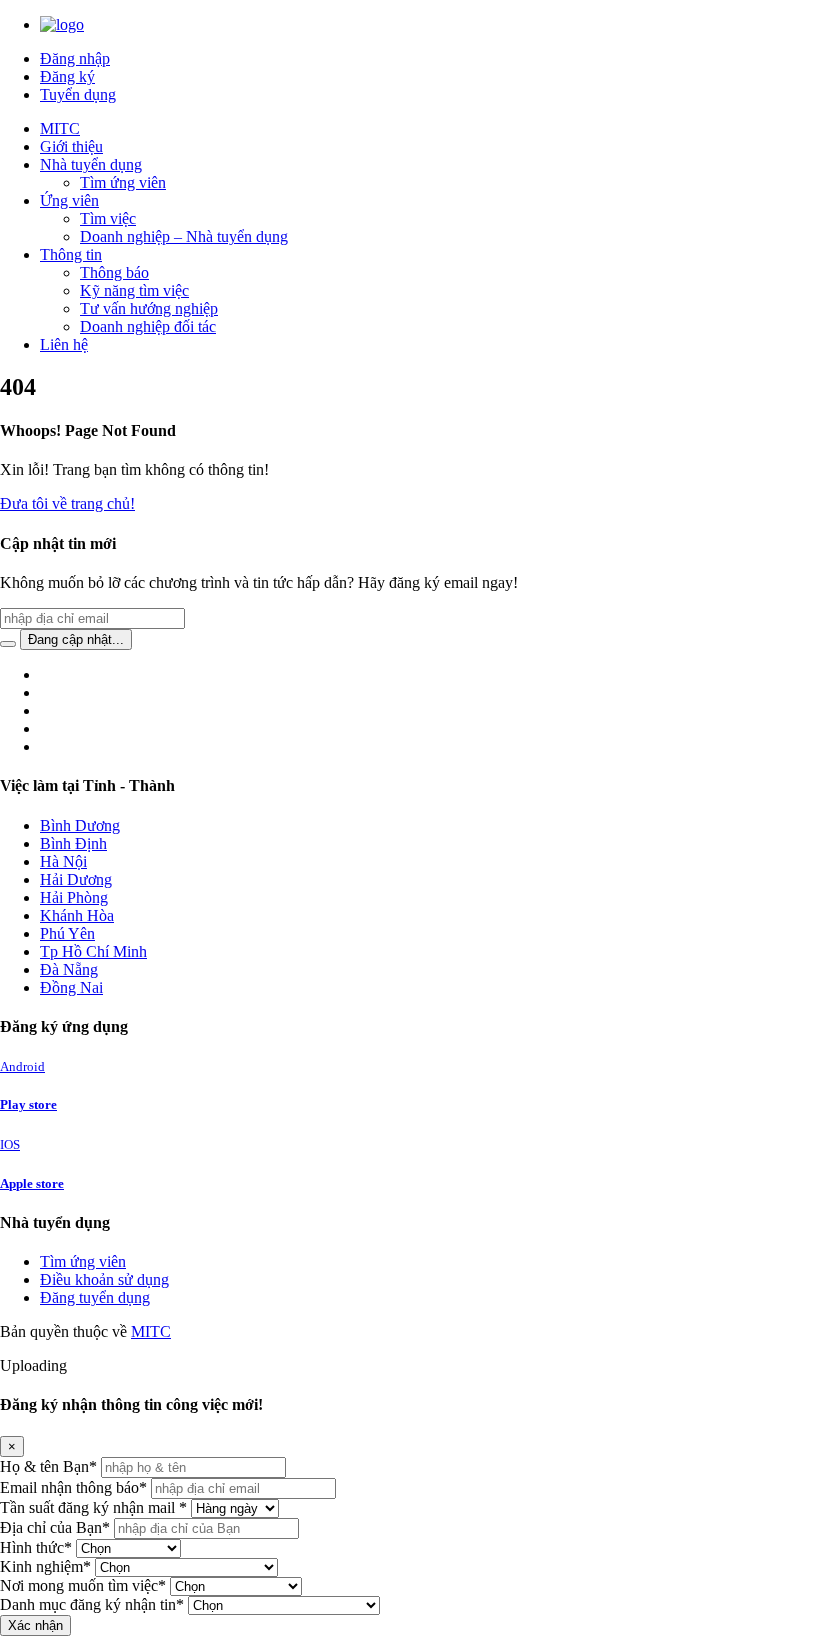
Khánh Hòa (77, 915)
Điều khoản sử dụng (104, 1279)
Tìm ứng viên (123, 182)
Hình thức (36, 1547)
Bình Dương (80, 825)
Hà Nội (63, 861)
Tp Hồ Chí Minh (93, 951)
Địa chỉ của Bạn (55, 1527)
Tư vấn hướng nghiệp (149, 308)
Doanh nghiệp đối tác (148, 326)
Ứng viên (69, 200)
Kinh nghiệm (45, 1566)
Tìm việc (108, 218)
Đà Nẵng (69, 969)
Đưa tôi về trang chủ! (67, 503)
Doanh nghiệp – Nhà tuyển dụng (184, 236)
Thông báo (114, 272)
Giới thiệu (71, 146)
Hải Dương (76, 879)
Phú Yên (67, 933)
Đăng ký (67, 76)
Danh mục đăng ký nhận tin (92, 1604)
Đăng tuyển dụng (95, 1297)
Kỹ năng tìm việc (134, 290)
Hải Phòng (74, 897)
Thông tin (71, 254)
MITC (60, 128)
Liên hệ (64, 344)
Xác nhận (35, 1625)
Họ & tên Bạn (48, 1466)
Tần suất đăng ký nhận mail (93, 1507)
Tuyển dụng (78, 94)
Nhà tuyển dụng (91, 164)
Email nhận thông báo (73, 1487)
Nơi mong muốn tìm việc (83, 1585)
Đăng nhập (75, 58)
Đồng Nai (71, 987)
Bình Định (73, 843)
